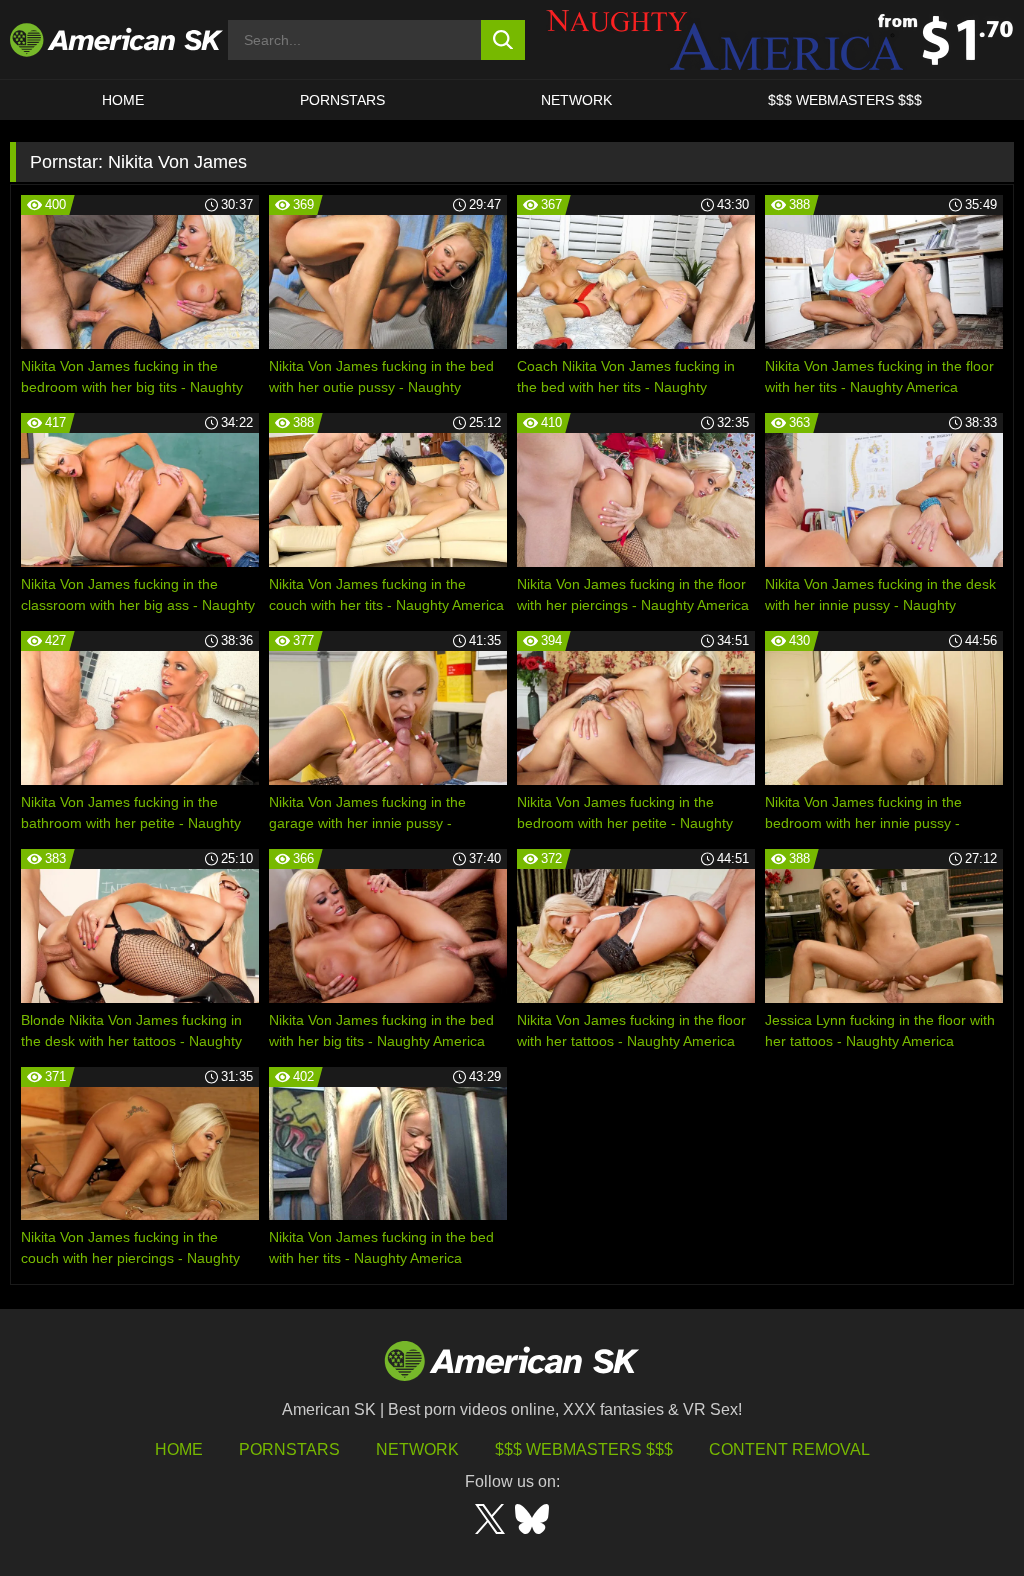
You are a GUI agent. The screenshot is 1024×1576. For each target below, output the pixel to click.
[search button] (503, 40)
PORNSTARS (342, 100)
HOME (123, 100)
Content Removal (789, 1449)
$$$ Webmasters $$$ (584, 1449)
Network (576, 100)
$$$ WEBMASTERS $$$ (845, 100)
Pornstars (289, 1449)
